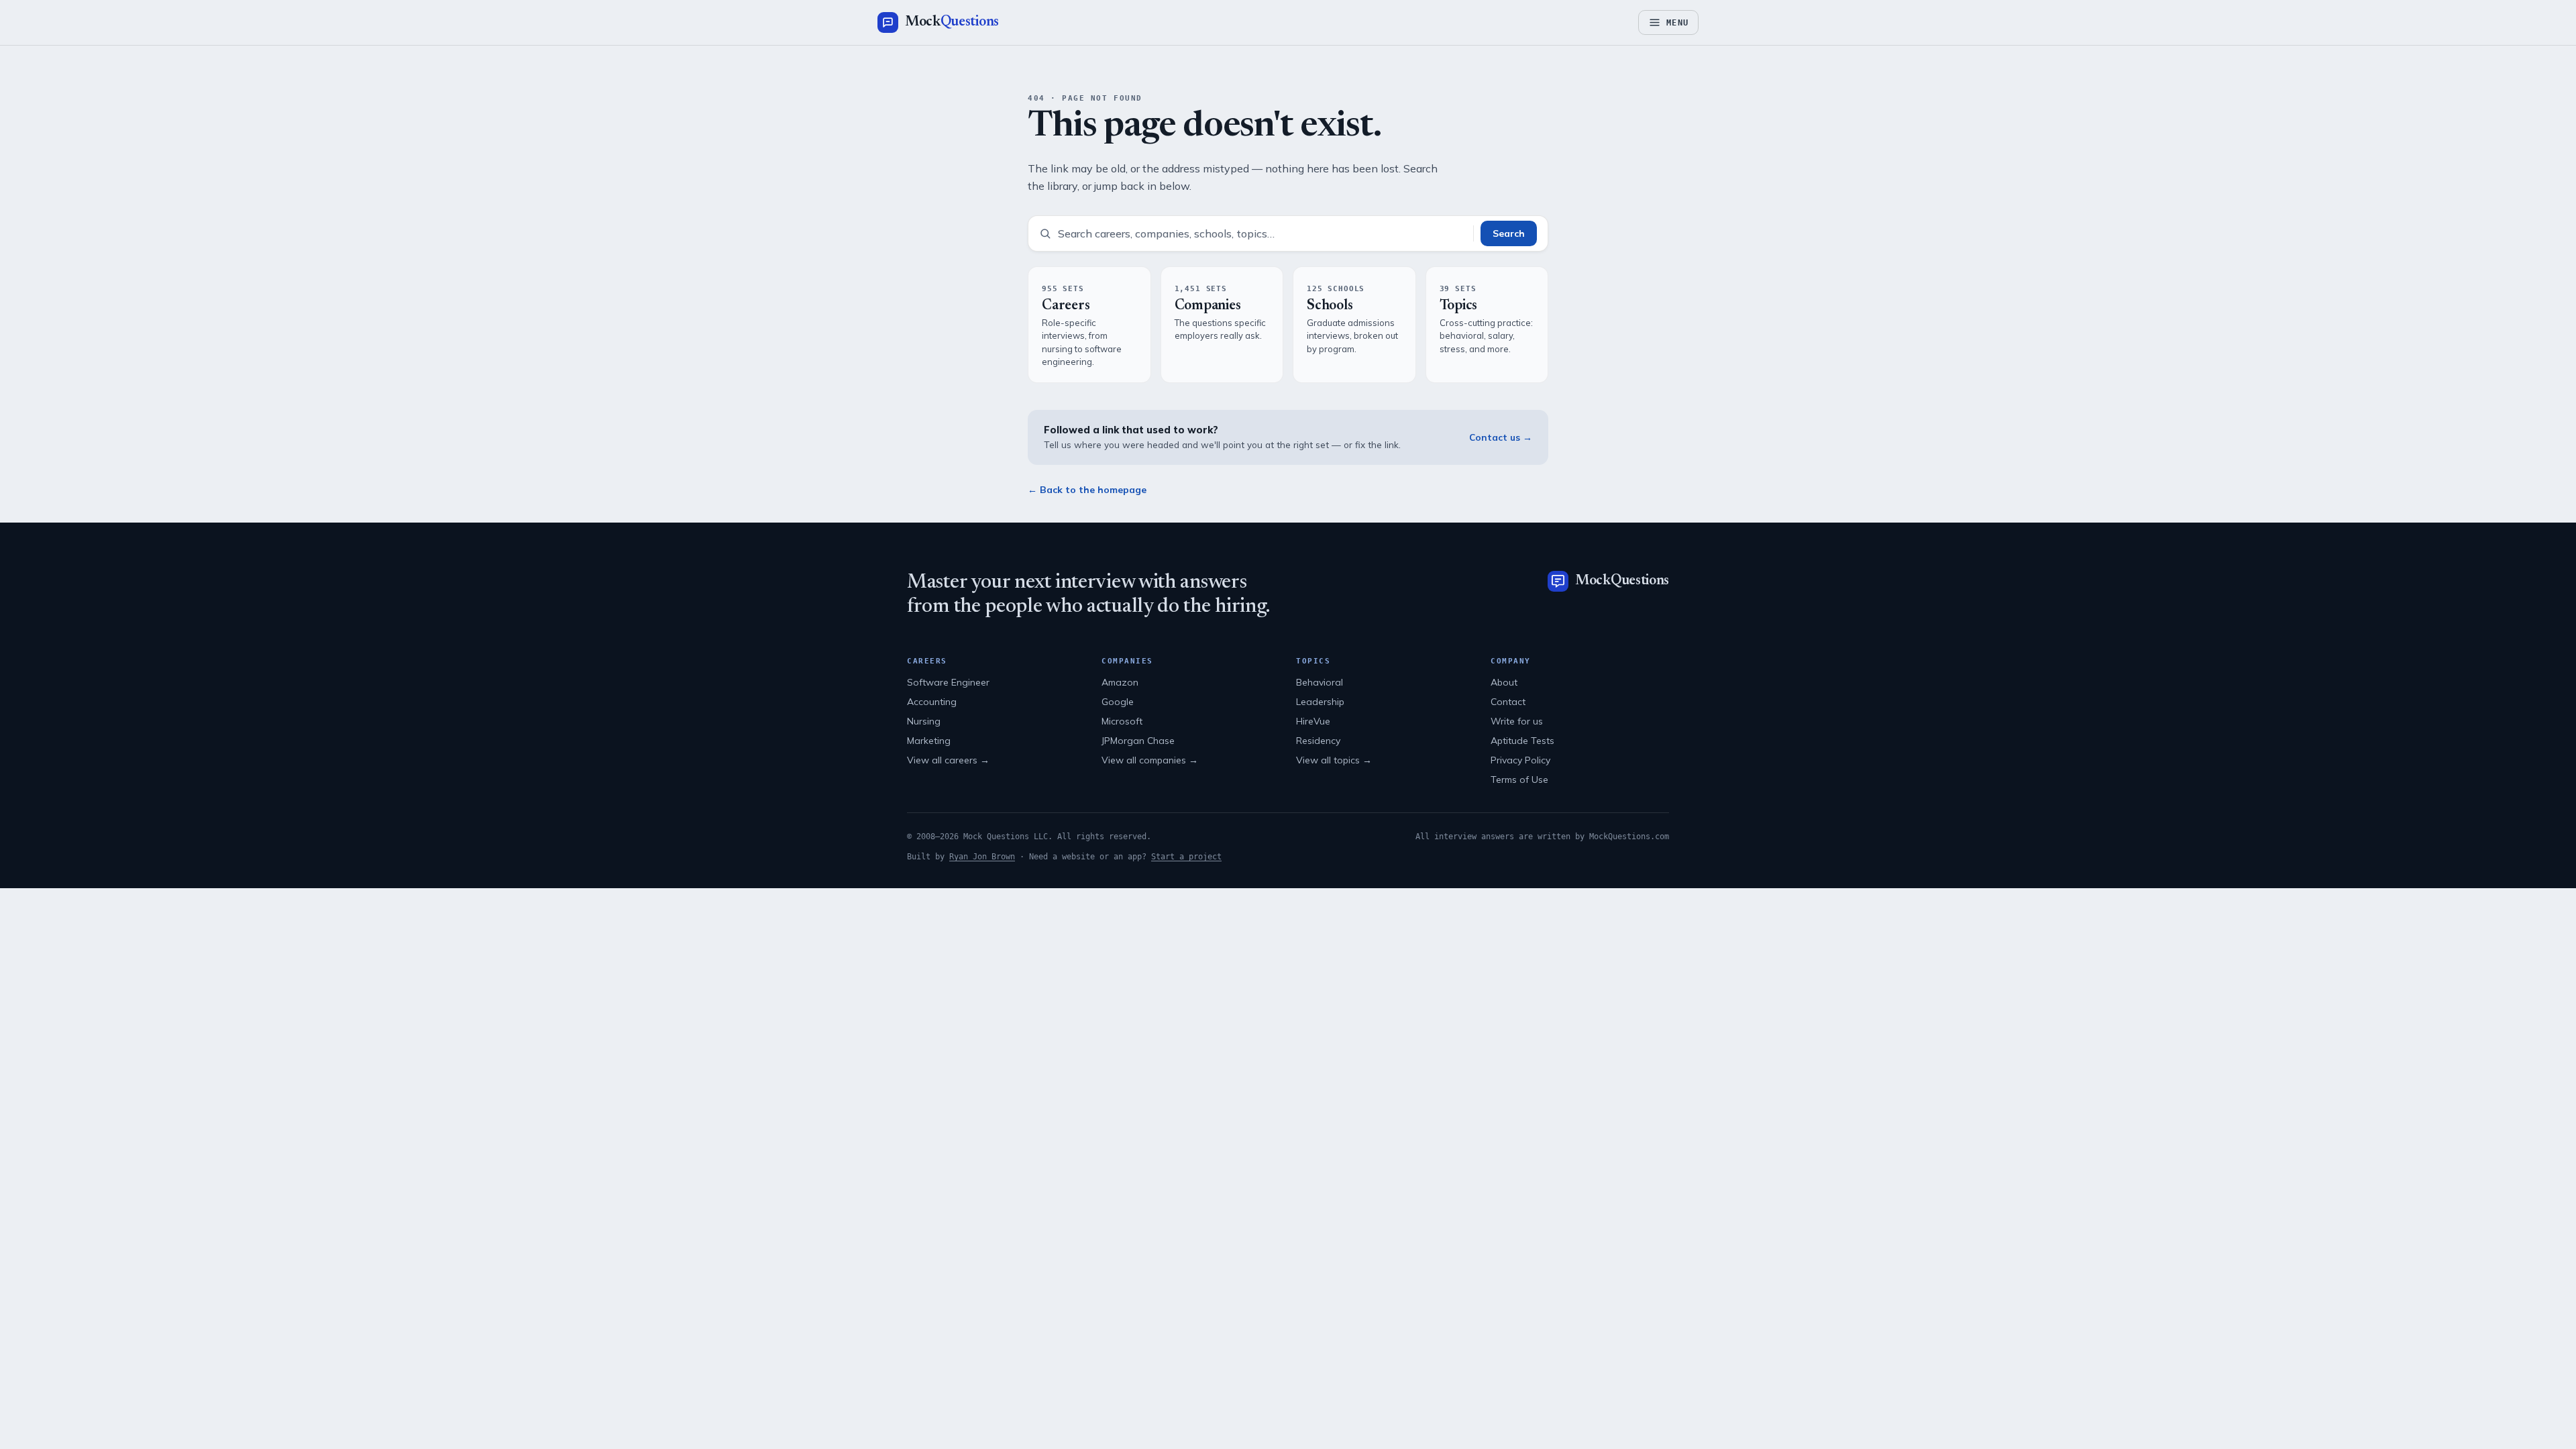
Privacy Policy (1520, 760)
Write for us (1517, 721)
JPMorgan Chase (1138, 741)
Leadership (1320, 702)
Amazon (1120, 682)
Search (1509, 233)
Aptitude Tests (1522, 741)
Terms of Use (1519, 780)
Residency (1318, 741)
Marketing (929, 741)
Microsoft (1122, 721)
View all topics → (1334, 760)
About (1504, 682)
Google (1118, 702)
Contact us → (1501, 437)
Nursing (924, 721)
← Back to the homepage (1087, 490)
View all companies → (1150, 760)
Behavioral (1320, 682)
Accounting (932, 702)
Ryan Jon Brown (982, 857)
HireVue (1313, 721)
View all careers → (948, 760)
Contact (1508, 702)
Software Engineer (948, 682)
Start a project (1186, 857)
